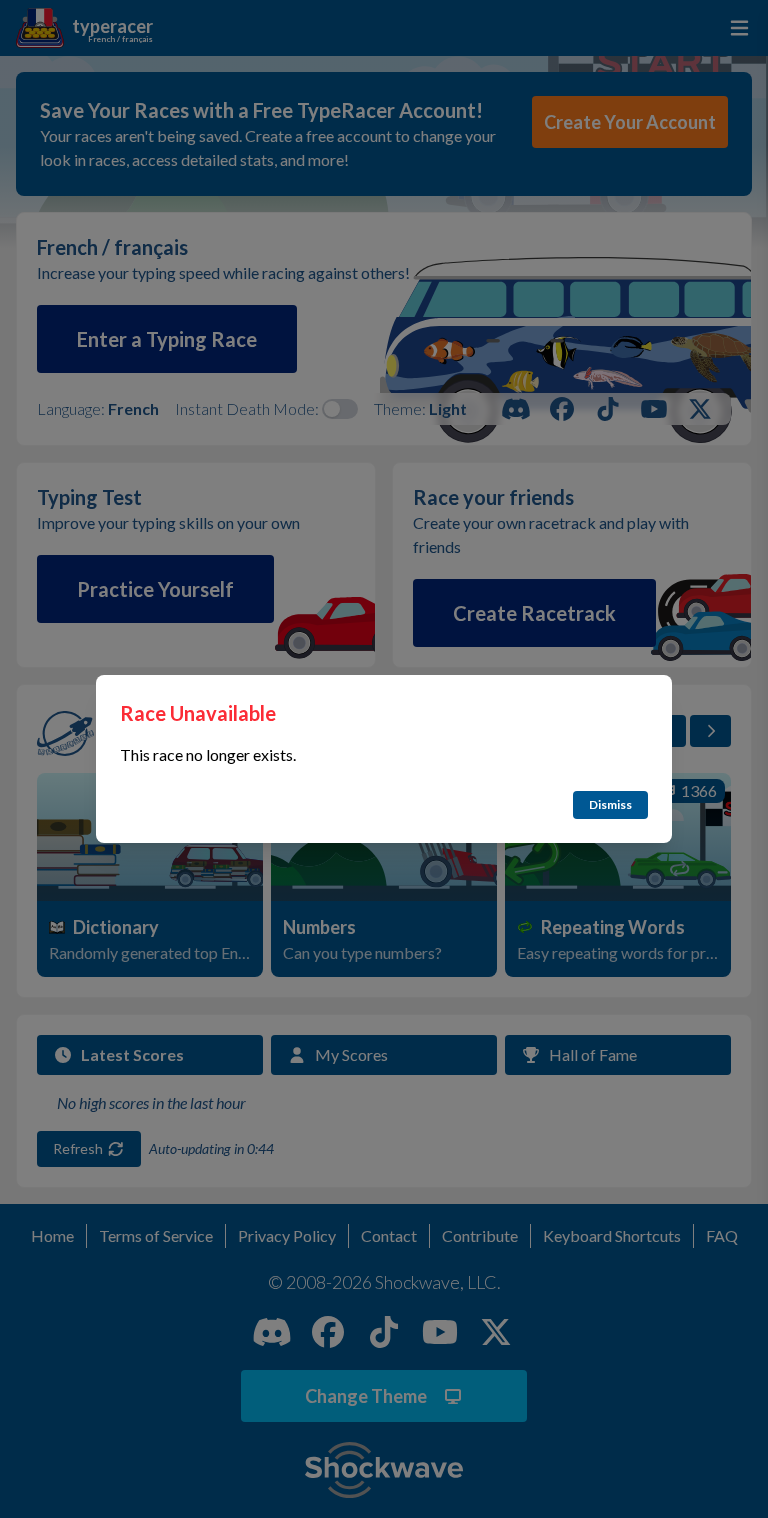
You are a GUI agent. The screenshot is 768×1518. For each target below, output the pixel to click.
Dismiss (610, 804)
